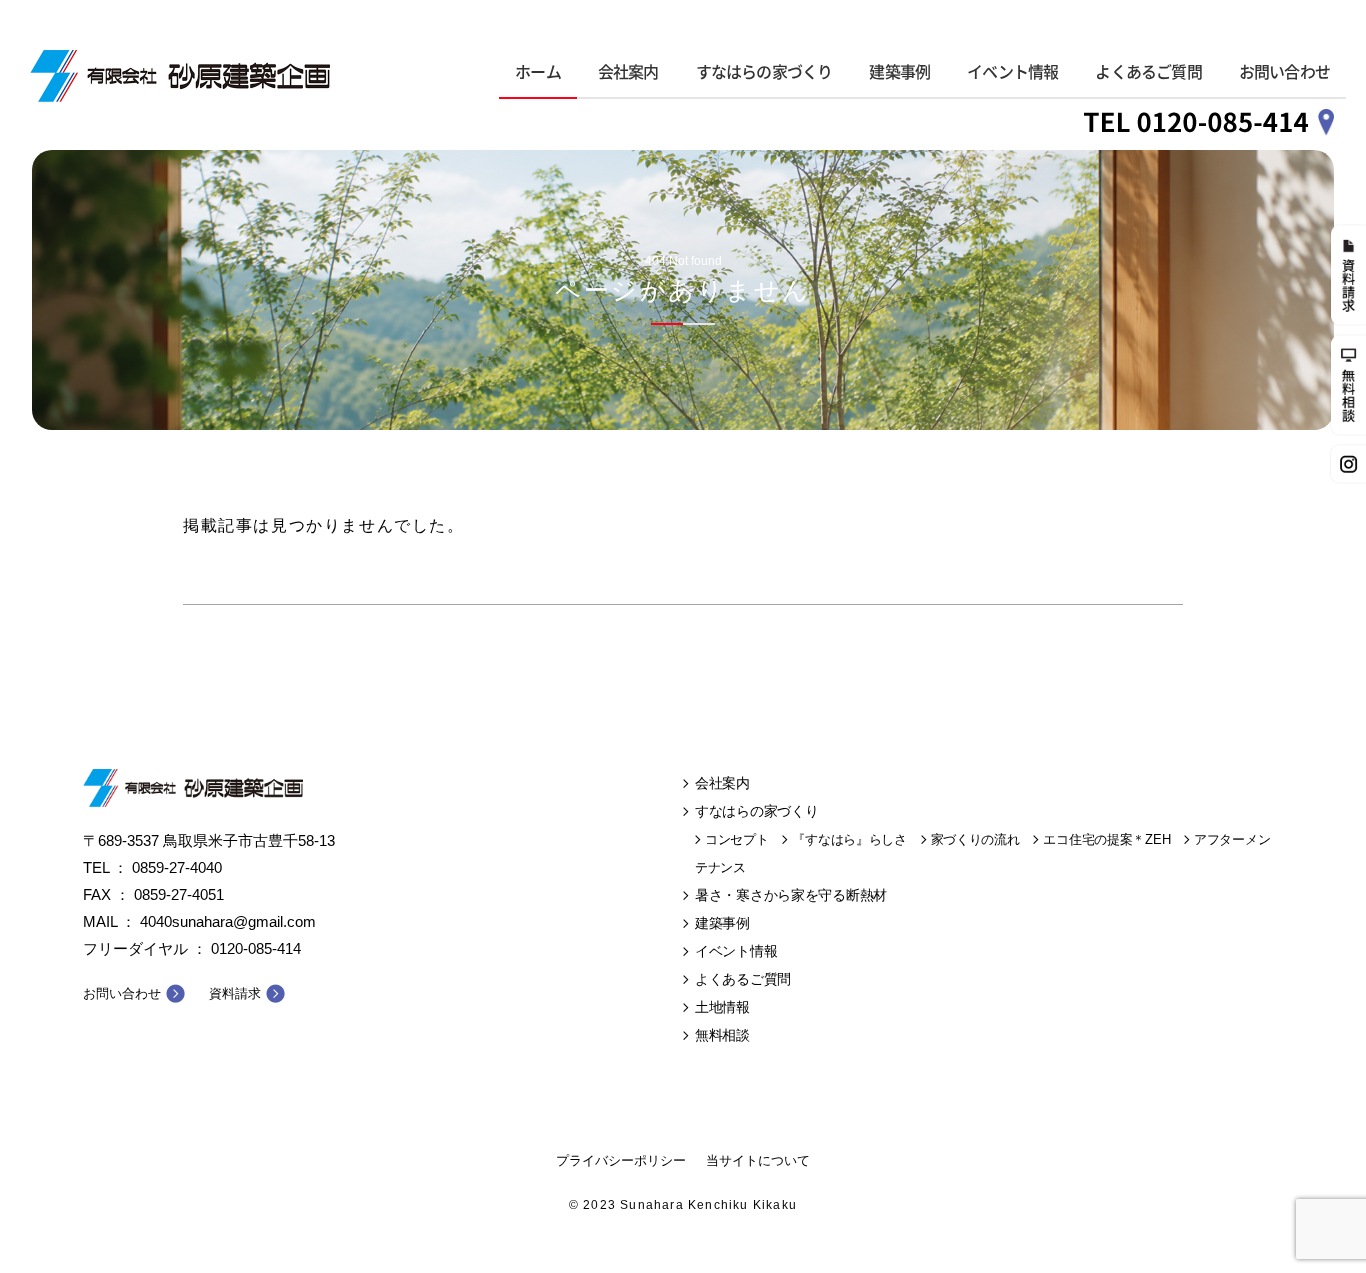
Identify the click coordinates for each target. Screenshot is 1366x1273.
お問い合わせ (1284, 72)
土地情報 (722, 1007)
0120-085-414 (256, 948)
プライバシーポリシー (621, 1160)
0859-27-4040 (177, 867)
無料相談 (722, 1035)
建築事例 (899, 72)
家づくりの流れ (975, 839)
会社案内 (628, 72)
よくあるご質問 (1148, 72)
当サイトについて (758, 1160)
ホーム (538, 72)
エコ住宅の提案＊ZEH (1106, 839)
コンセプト (737, 839)
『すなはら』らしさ (849, 839)
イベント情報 (1012, 72)
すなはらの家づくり (764, 72)
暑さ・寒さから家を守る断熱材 (791, 895)
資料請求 (235, 993)
